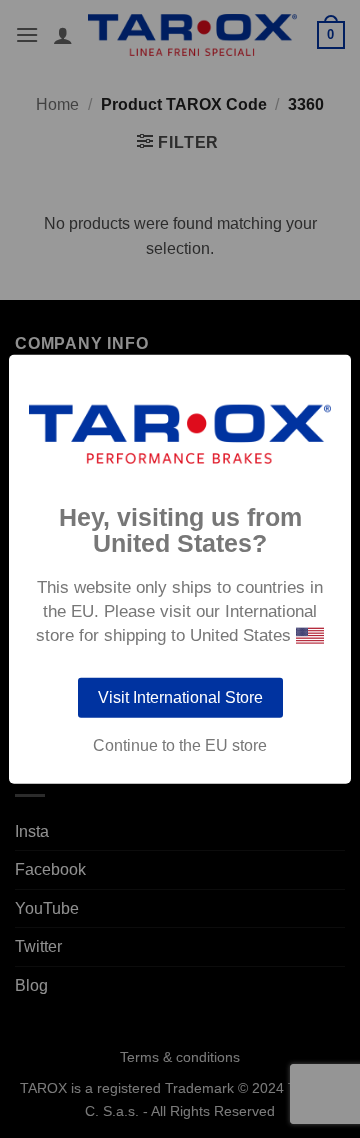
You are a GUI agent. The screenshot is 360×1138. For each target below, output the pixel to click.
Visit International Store (180, 696)
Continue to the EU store (180, 745)
